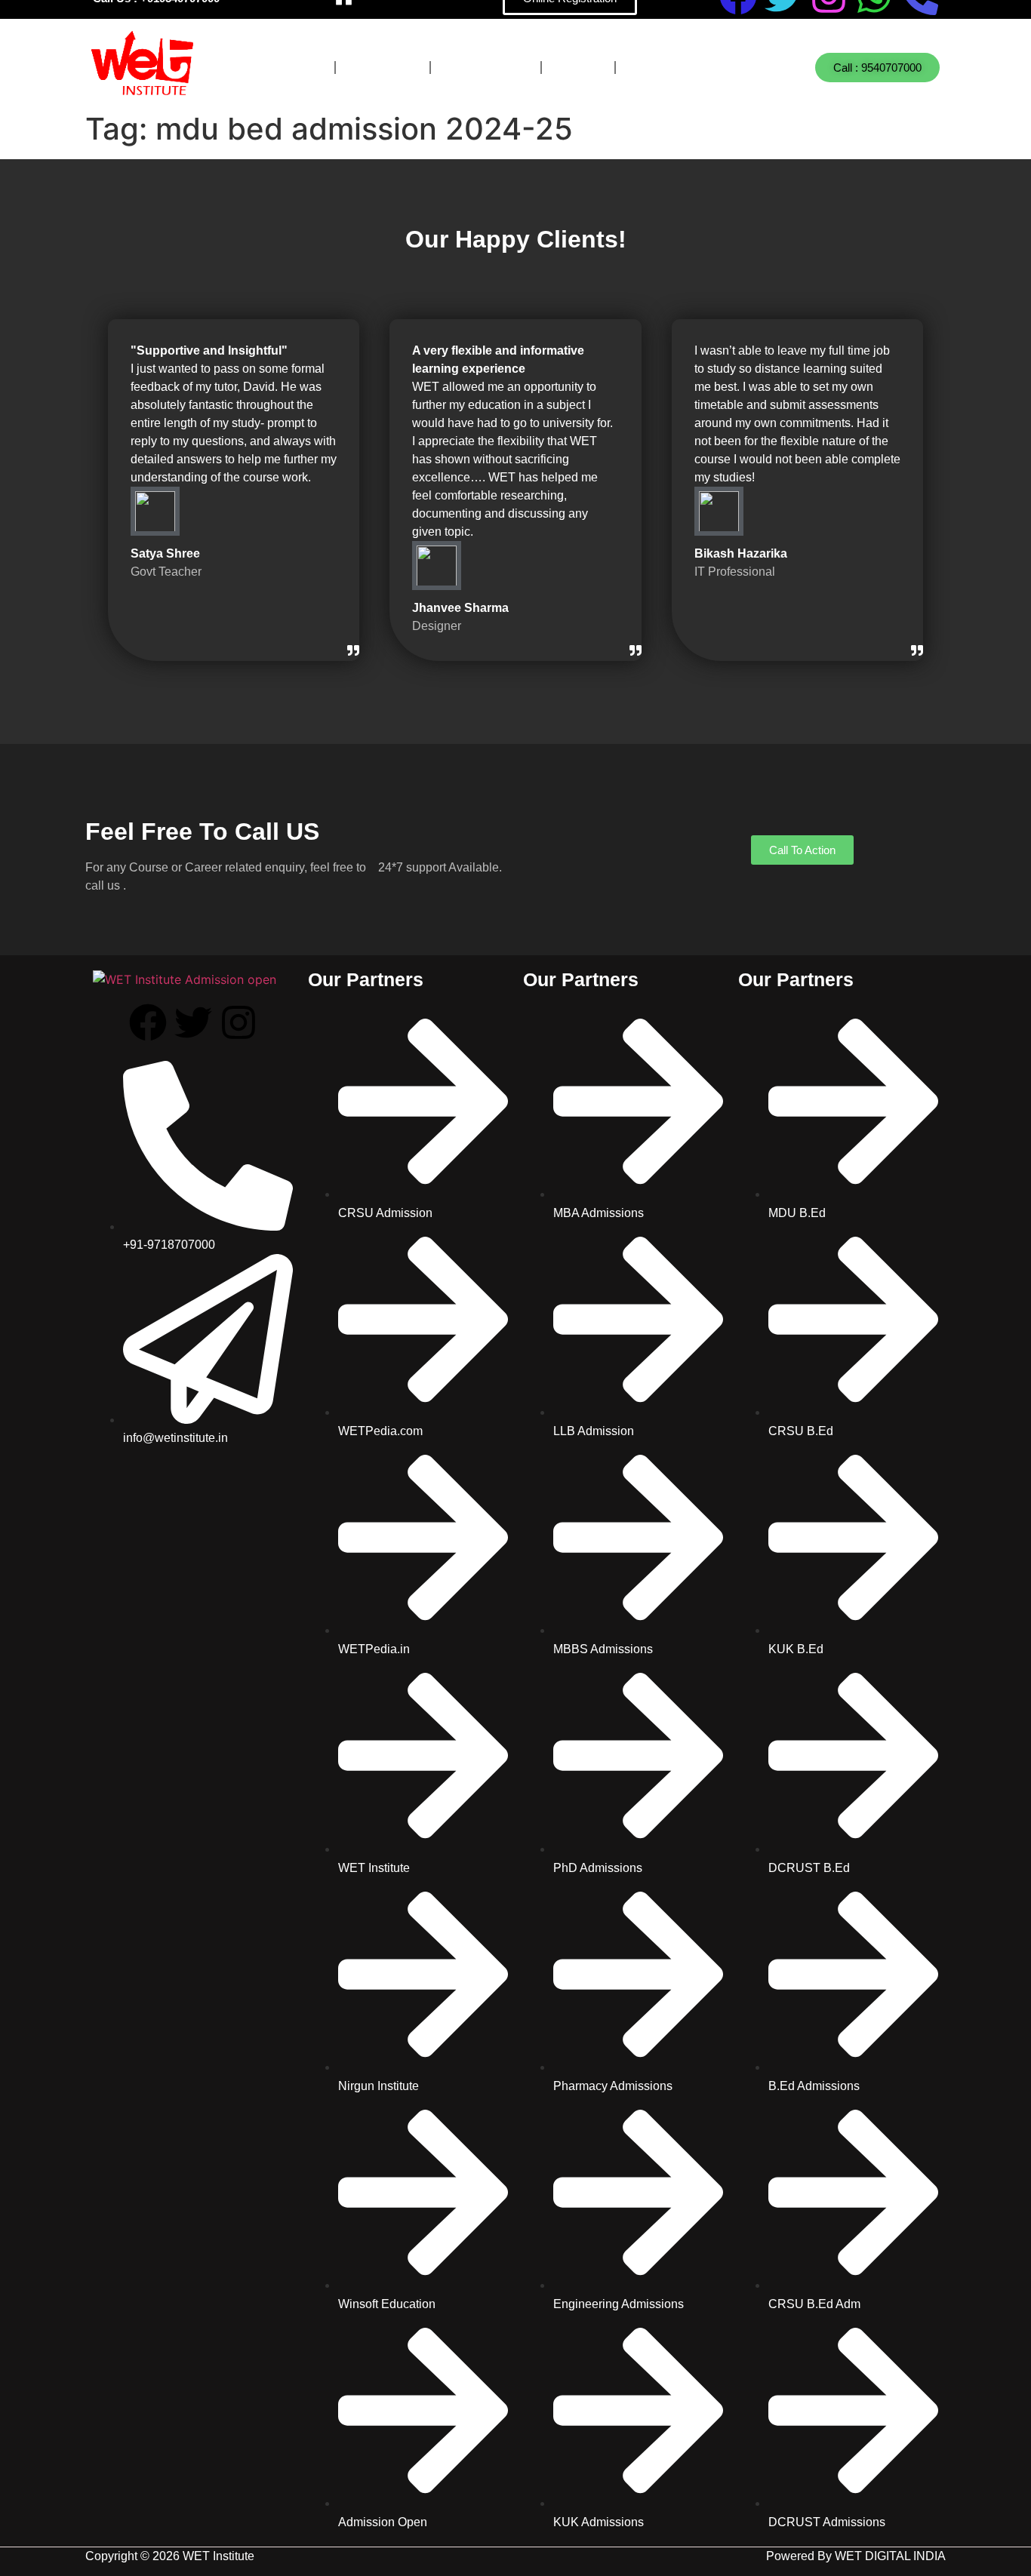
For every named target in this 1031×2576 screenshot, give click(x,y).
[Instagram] (239, 1022)
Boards (383, 68)
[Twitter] (193, 1022)
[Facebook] (148, 1022)
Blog (578, 68)
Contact (666, 68)
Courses (283, 68)
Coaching (486, 68)
